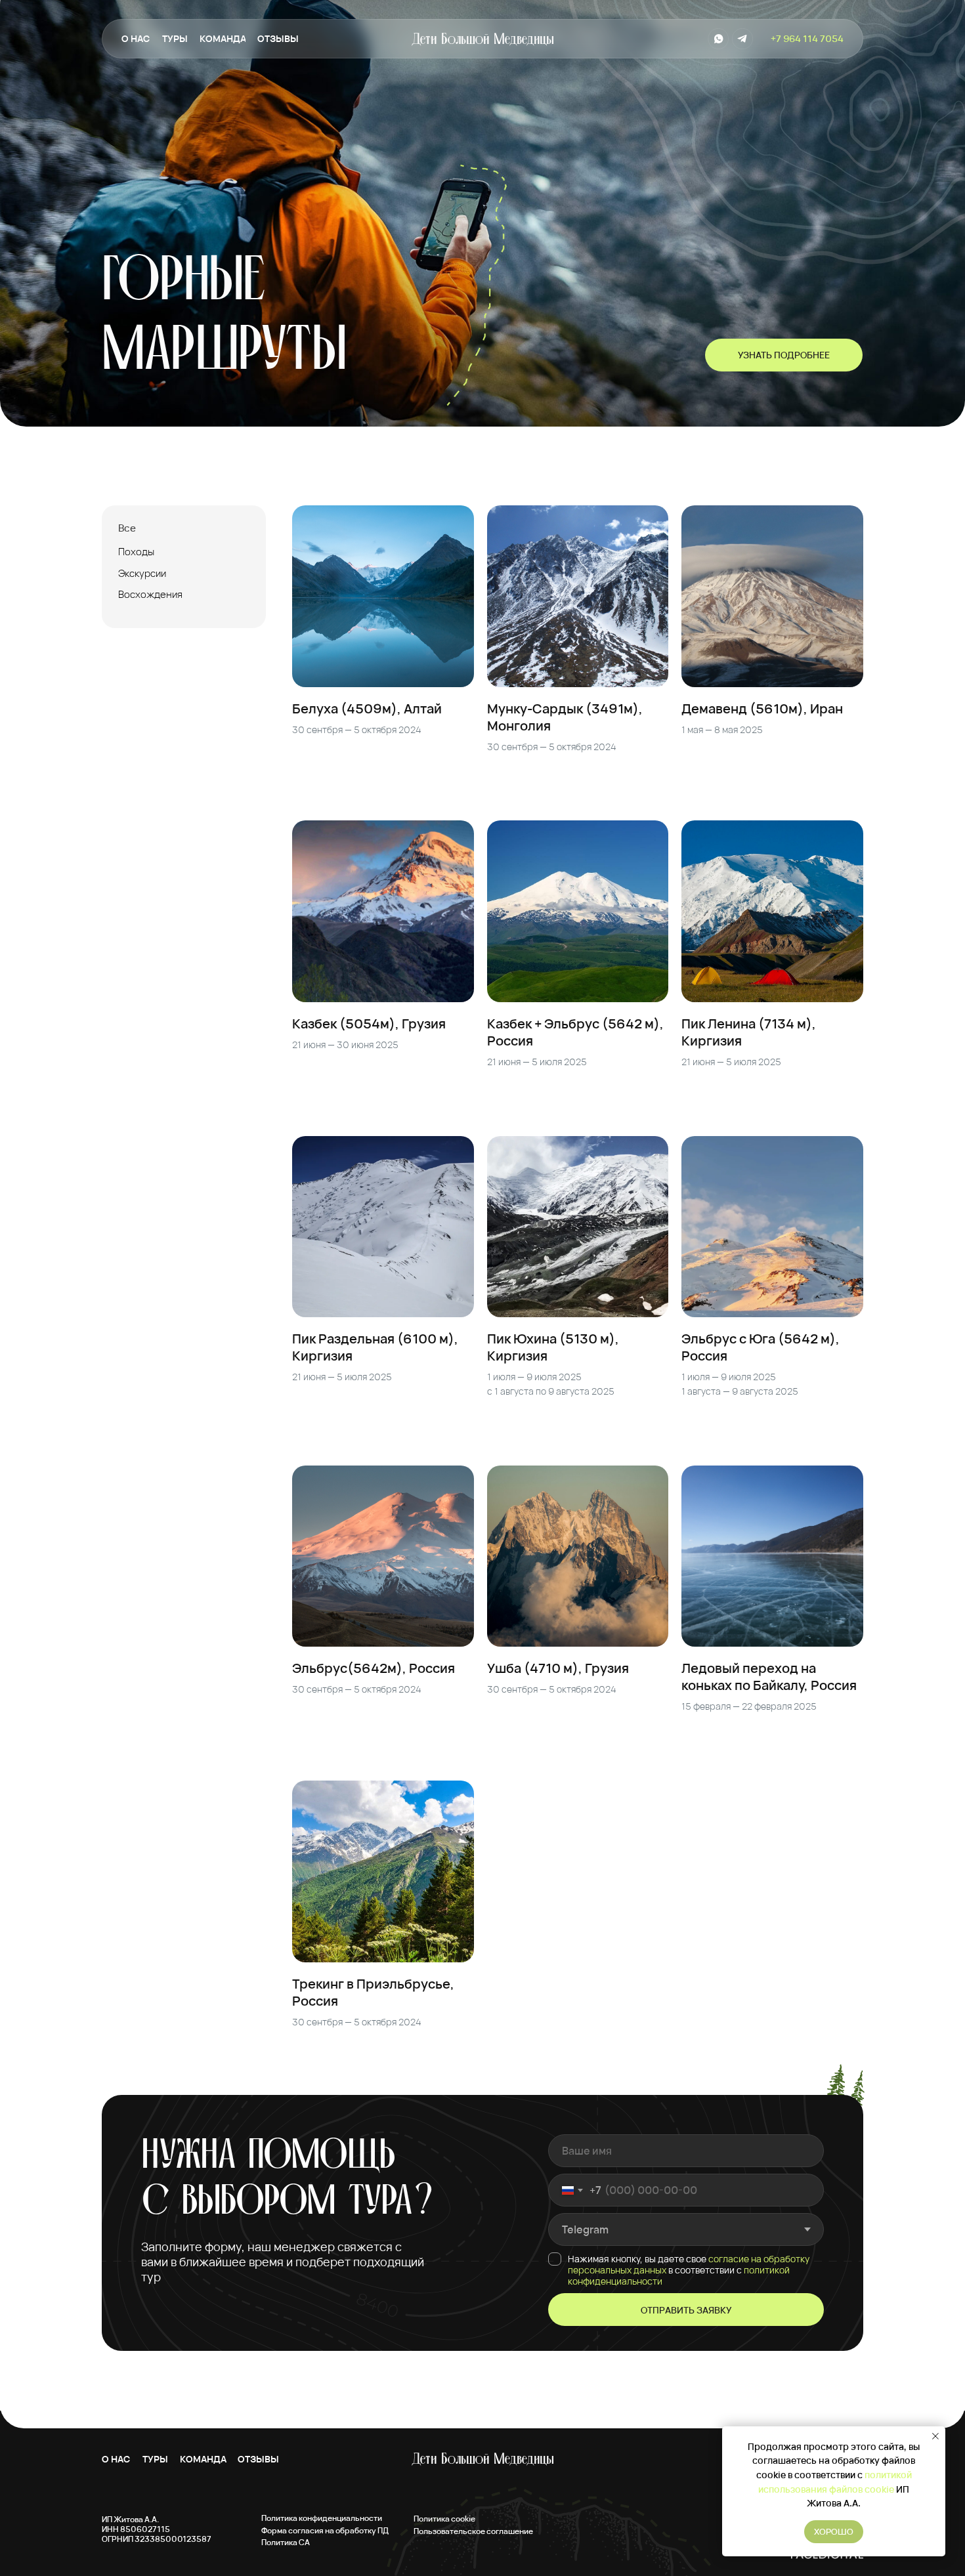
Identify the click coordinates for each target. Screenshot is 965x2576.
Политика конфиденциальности (322, 2518)
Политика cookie (444, 2519)
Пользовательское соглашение (473, 2531)
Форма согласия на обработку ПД (325, 2530)
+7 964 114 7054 (807, 38)
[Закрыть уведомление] (935, 2436)
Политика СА (286, 2542)
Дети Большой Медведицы (482, 40)
